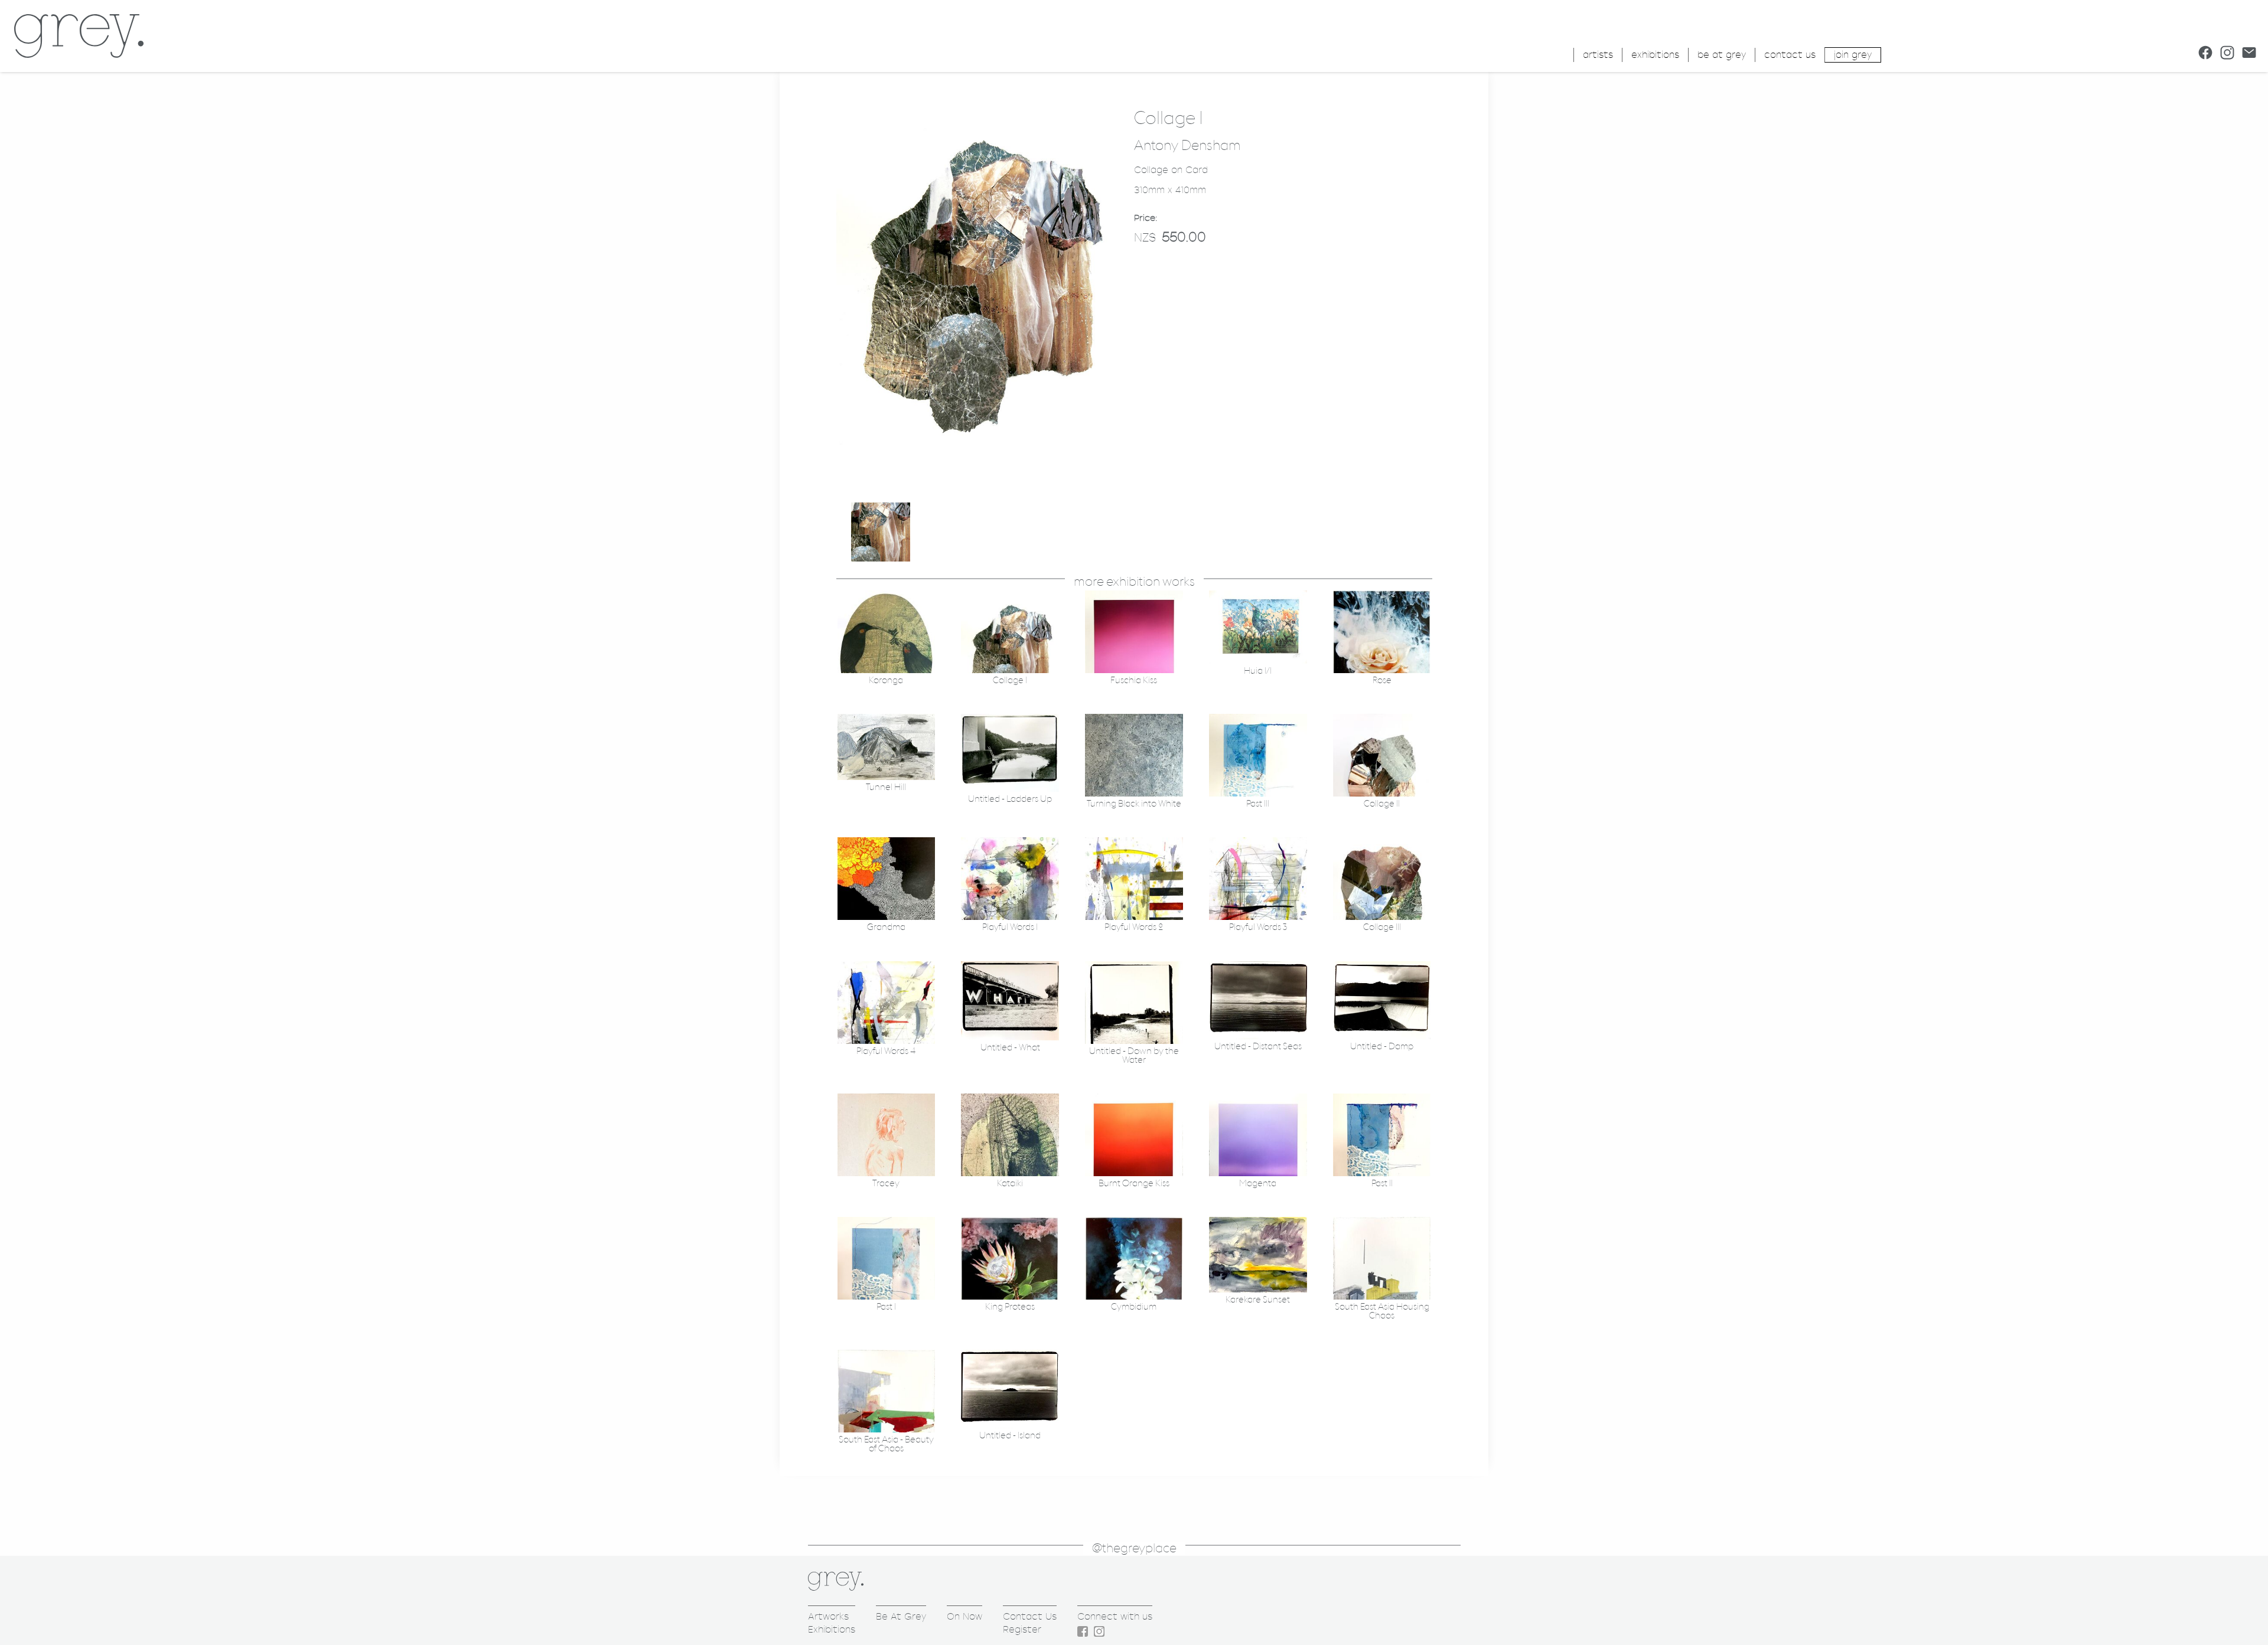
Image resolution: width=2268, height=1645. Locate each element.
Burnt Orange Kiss (1134, 1184)
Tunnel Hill (886, 787)
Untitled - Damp (1382, 1047)
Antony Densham (1187, 146)
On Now (964, 1616)
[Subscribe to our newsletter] (2249, 53)
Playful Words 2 (1134, 927)
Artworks (828, 1616)
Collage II (1382, 804)
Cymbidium (1134, 1307)
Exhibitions (832, 1629)
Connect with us (1115, 1616)
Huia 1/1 (1258, 671)
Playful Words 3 (1258, 927)
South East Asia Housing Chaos (1382, 1311)
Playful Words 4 (886, 1051)
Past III (1258, 804)
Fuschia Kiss (1134, 680)
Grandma (886, 927)
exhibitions (1655, 55)
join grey (1853, 55)
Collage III (1382, 927)
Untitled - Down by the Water (1134, 1056)
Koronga (886, 680)
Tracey (886, 1184)
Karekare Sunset (1258, 1300)
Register (1022, 1629)
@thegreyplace (1134, 1548)
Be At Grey (901, 1616)
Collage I (1010, 680)
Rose (1382, 680)
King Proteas (1010, 1307)
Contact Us (1030, 1616)
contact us (1790, 55)
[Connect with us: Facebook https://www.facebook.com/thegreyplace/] (2205, 53)
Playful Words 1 (1010, 927)
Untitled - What (1010, 1048)
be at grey (1722, 55)
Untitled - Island (1010, 1436)
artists (1598, 55)
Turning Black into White (1134, 804)
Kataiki (1010, 1184)
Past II (1382, 1184)
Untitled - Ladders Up (1010, 799)
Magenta (1258, 1184)
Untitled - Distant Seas (1258, 1047)
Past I (886, 1307)
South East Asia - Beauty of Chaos (886, 1444)
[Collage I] (979, 495)
